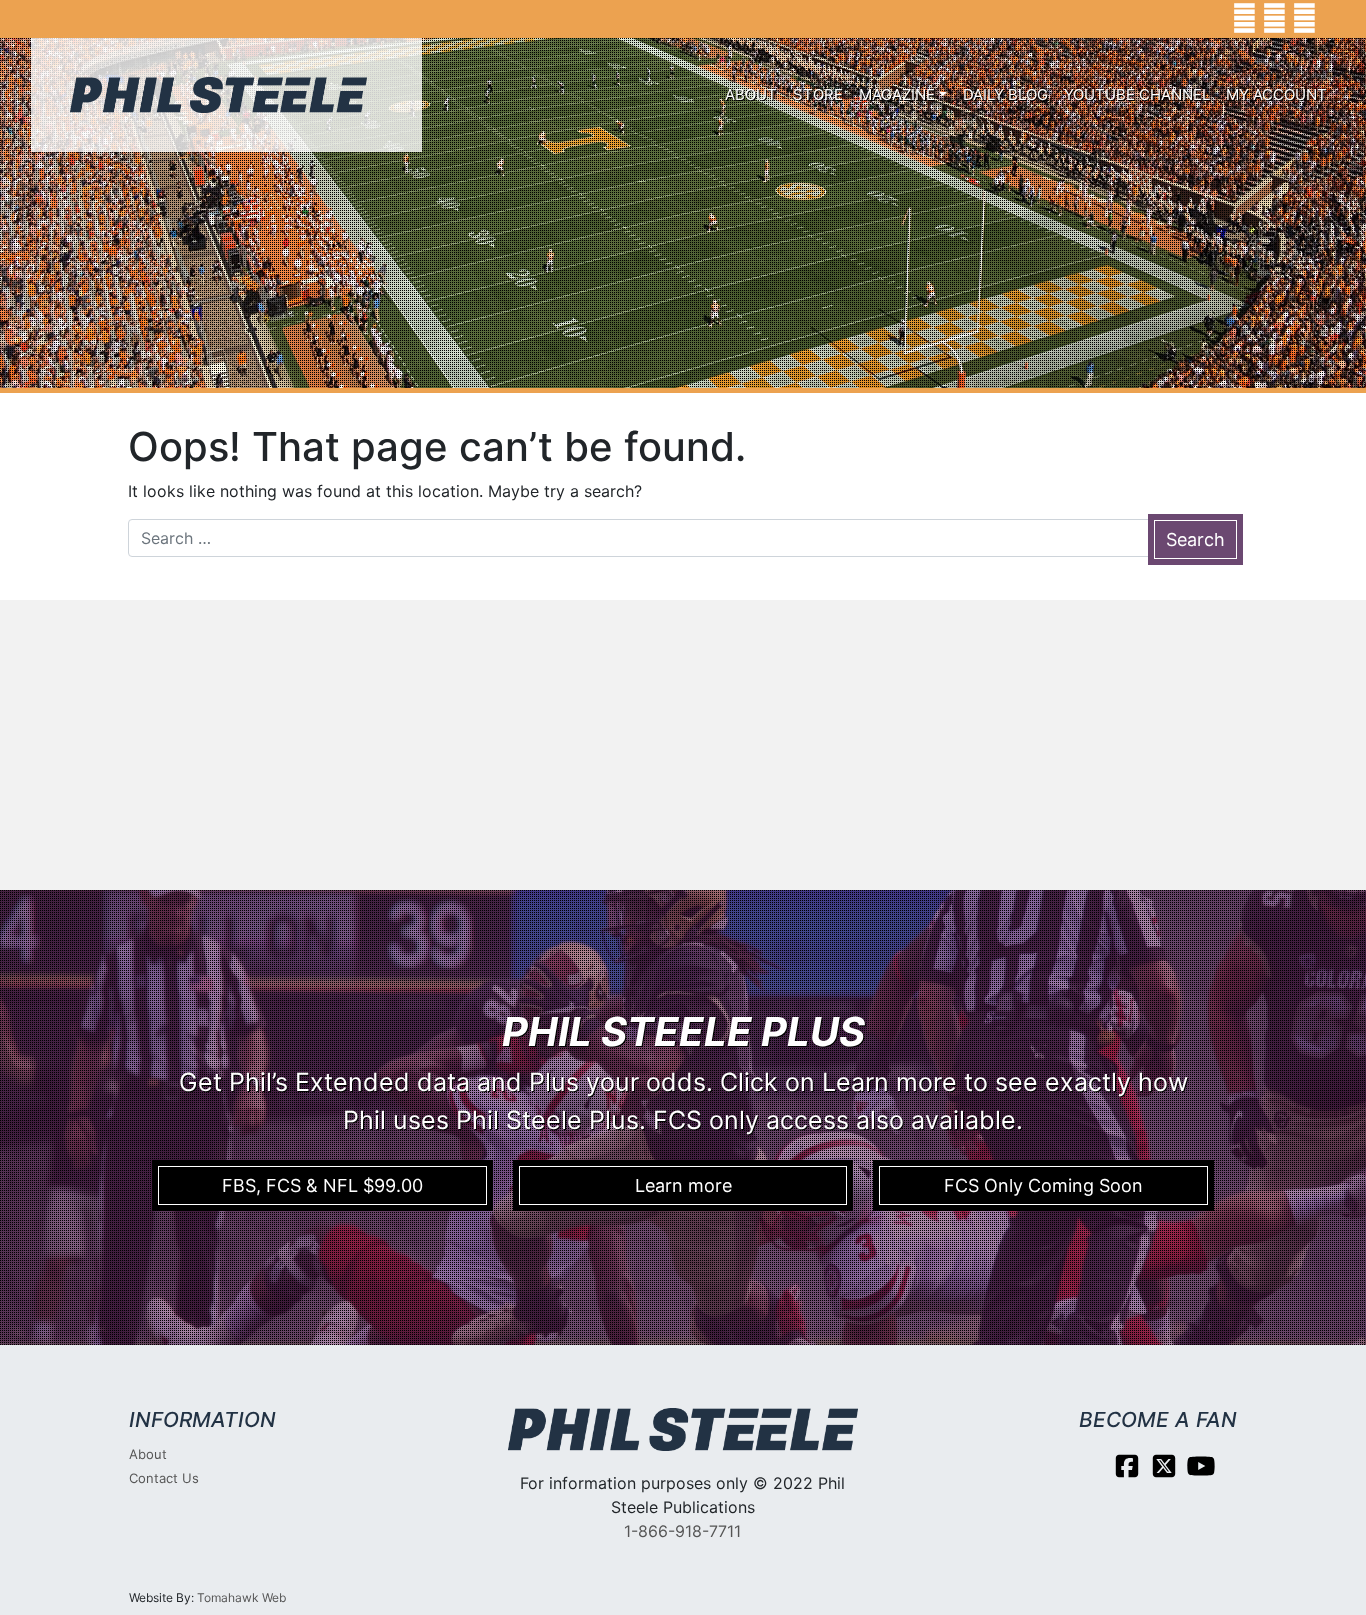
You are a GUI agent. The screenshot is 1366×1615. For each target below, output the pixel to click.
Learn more (683, 1185)
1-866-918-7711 (682, 1531)
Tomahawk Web (241, 1597)
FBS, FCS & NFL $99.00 (322, 1185)
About (751, 94)
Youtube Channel (1137, 94)
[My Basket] (1336, 19)
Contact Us (164, 1478)
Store (818, 94)
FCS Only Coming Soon (1043, 1185)
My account (1276, 94)
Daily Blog (1005, 94)
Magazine (897, 94)
